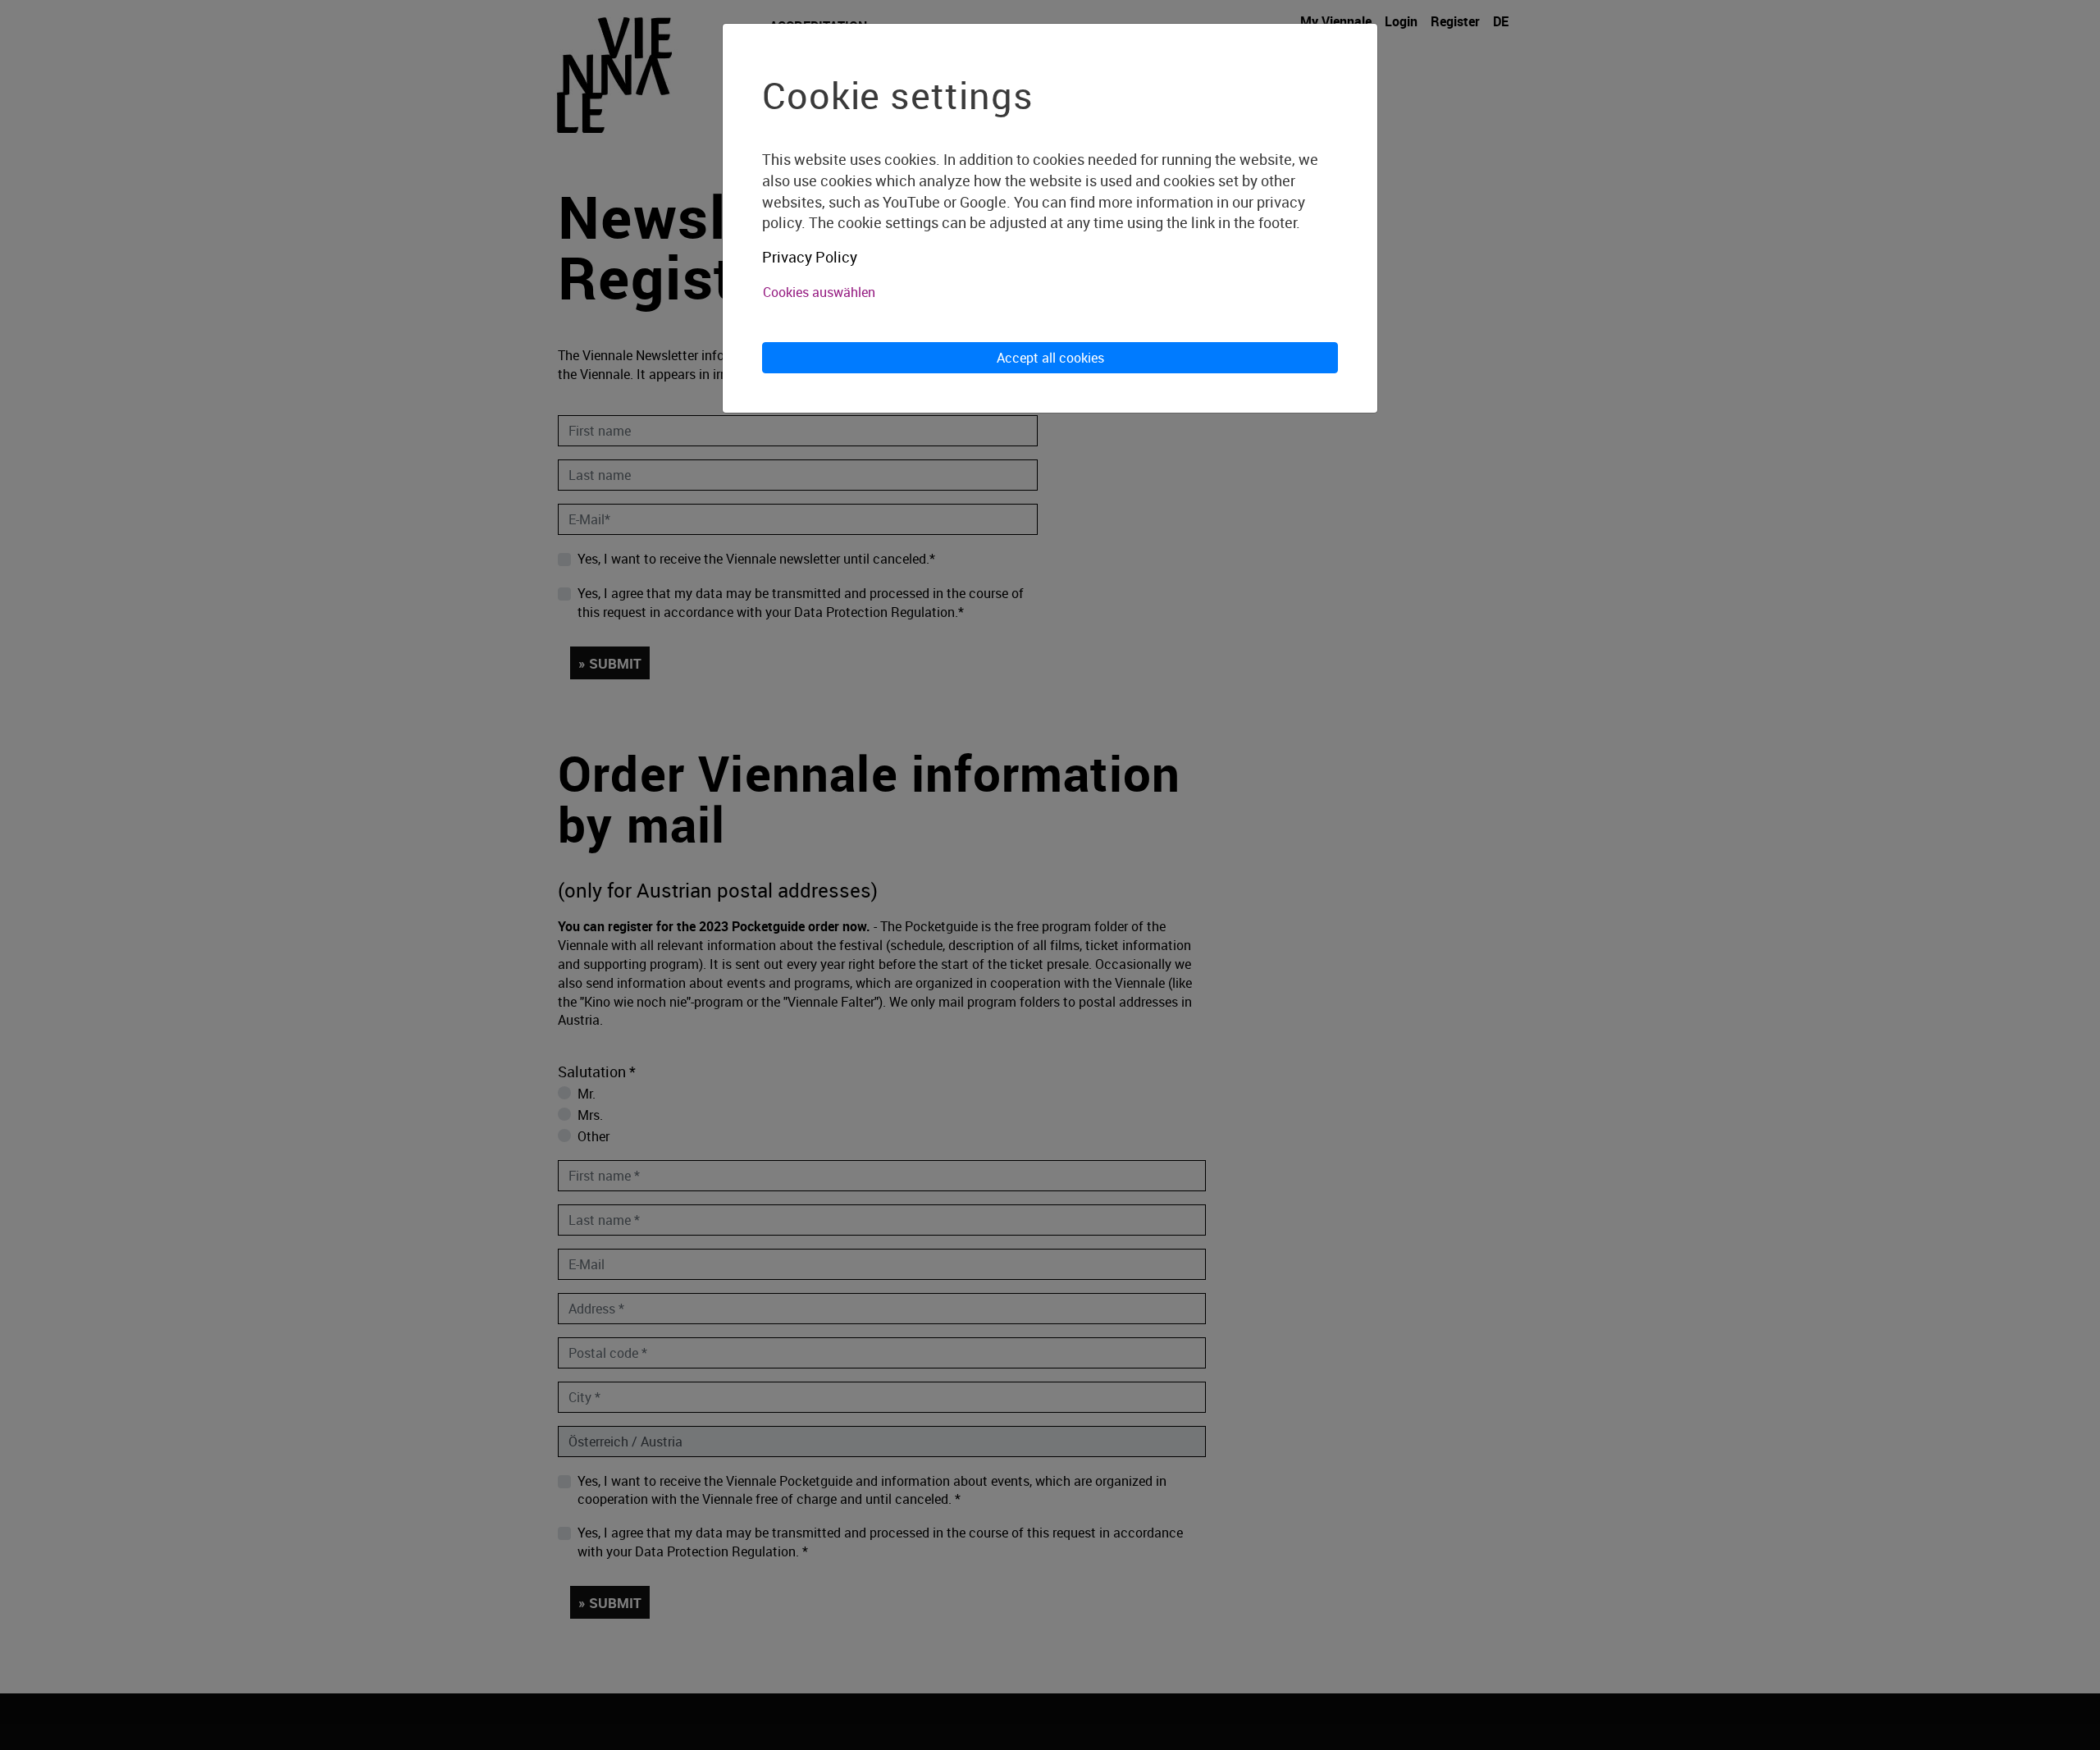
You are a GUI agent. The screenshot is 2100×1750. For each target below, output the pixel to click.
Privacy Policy (810, 257)
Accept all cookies (1050, 358)
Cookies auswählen (819, 292)
